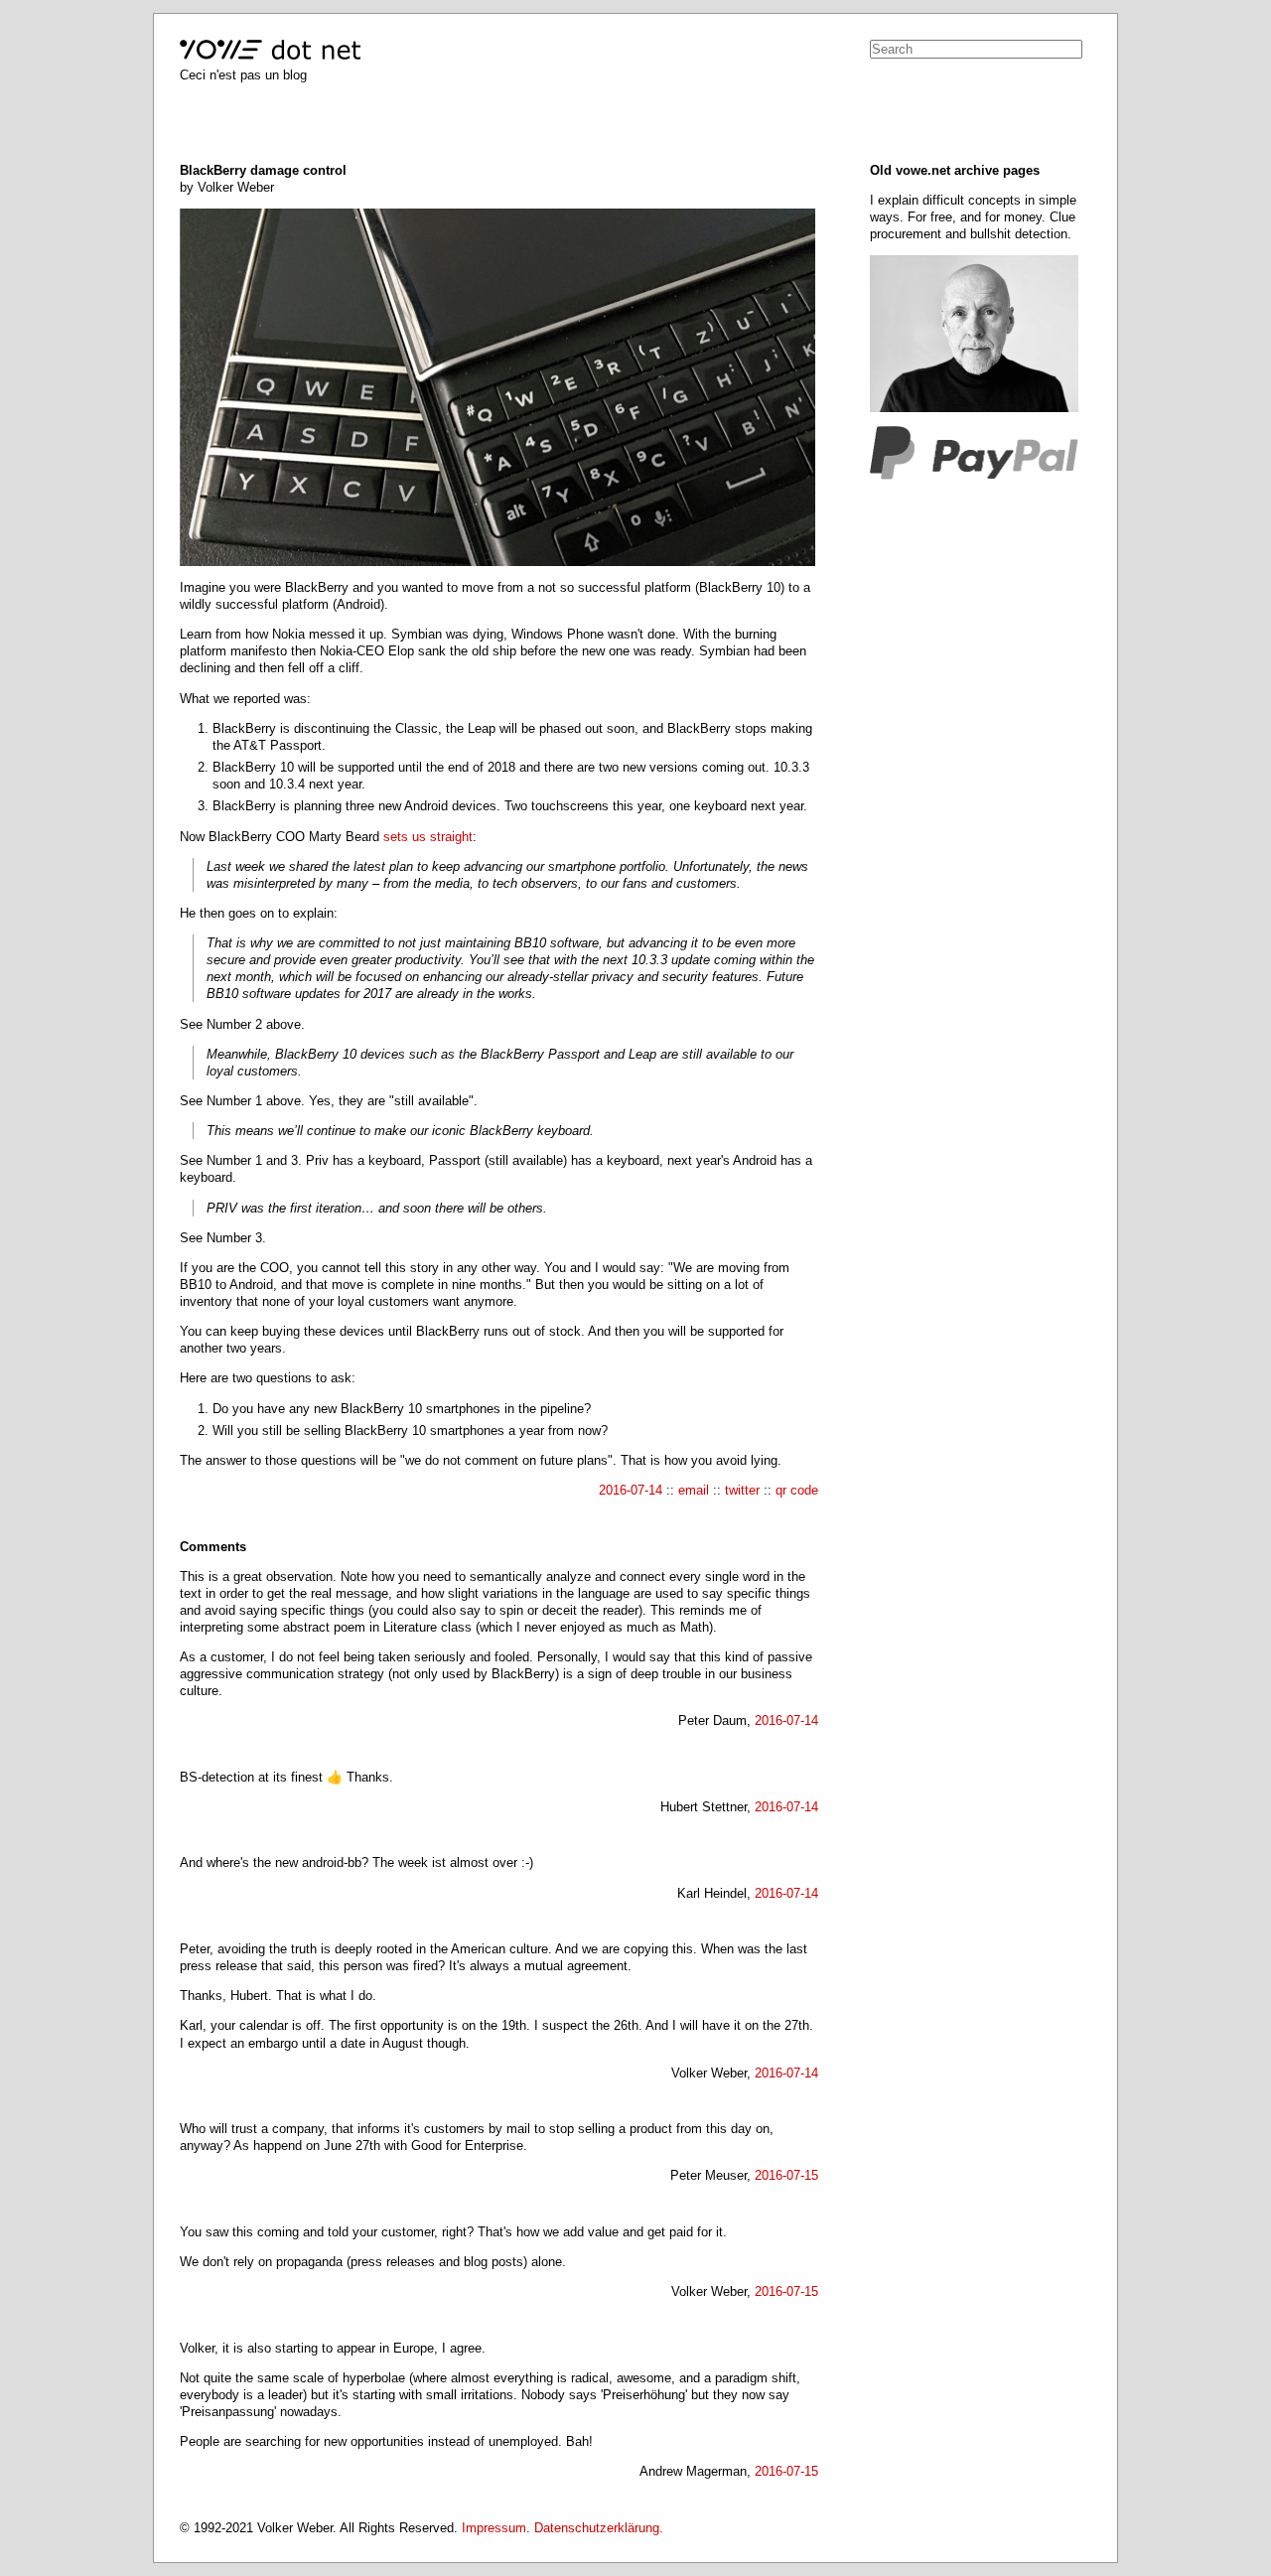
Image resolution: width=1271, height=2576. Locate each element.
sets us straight (428, 837)
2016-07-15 (786, 2175)
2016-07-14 (631, 1490)
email (694, 1490)
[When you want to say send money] (974, 475)
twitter (742, 1490)
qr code (797, 1490)
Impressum (494, 2528)
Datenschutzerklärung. (599, 2528)
